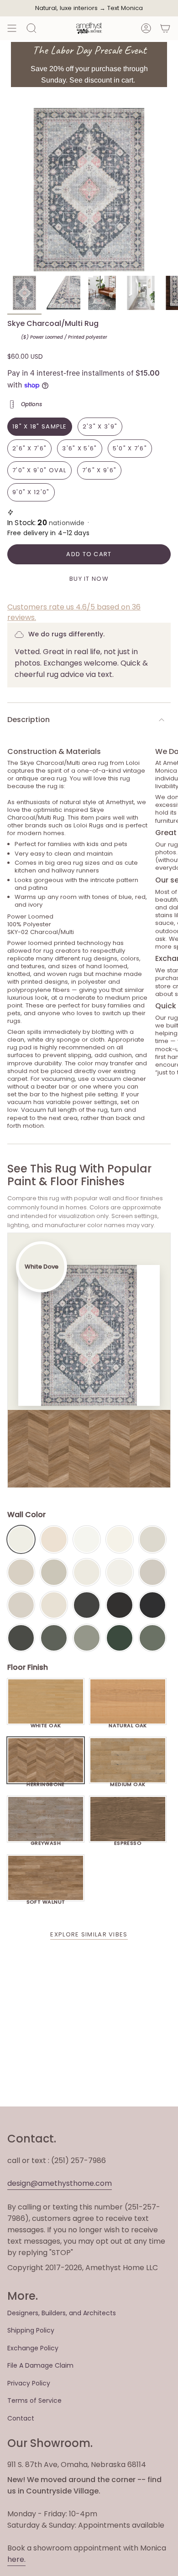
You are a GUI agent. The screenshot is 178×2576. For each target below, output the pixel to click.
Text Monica (125, 8)
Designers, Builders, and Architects (62, 2313)
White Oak (46, 1723)
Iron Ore (87, 1605)
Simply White (120, 1539)
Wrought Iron (21, 1638)
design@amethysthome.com (60, 2183)
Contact (21, 2418)
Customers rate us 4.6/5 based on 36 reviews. (74, 612)
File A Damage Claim (40, 2365)
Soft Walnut (46, 1900)
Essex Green (120, 1638)
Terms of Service (34, 2400)
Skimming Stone (21, 1605)
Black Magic (120, 1605)
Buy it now (89, 579)
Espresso (128, 1841)
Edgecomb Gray (21, 1572)
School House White (54, 1605)
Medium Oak (128, 1782)
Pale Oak (152, 1539)
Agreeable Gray (152, 1572)
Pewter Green (54, 1638)
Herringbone (46, 1782)
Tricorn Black (152, 1605)
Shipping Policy (31, 2330)
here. (16, 2559)
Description (29, 720)
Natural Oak (128, 1723)
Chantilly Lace (87, 1539)
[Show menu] (12, 28)
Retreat (152, 1638)
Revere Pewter (54, 1572)
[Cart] (165, 28)
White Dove (21, 1539)
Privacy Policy (29, 2383)
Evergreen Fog (87, 1638)
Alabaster (87, 1572)
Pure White (120, 1572)
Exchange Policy (33, 2348)
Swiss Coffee (54, 1539)
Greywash (46, 1841)
